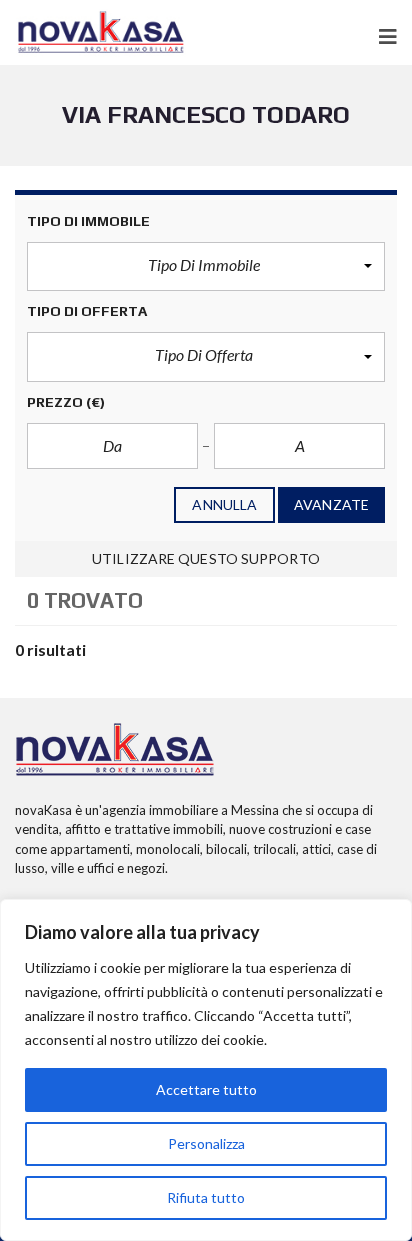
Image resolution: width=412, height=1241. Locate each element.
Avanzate (331, 504)
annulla (224, 504)
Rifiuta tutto (206, 1197)
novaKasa (43, 810)
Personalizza (206, 1143)
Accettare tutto (206, 1089)
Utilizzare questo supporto (206, 558)
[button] (206, 267)
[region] (206, 1070)
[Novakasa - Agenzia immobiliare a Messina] (101, 32)
